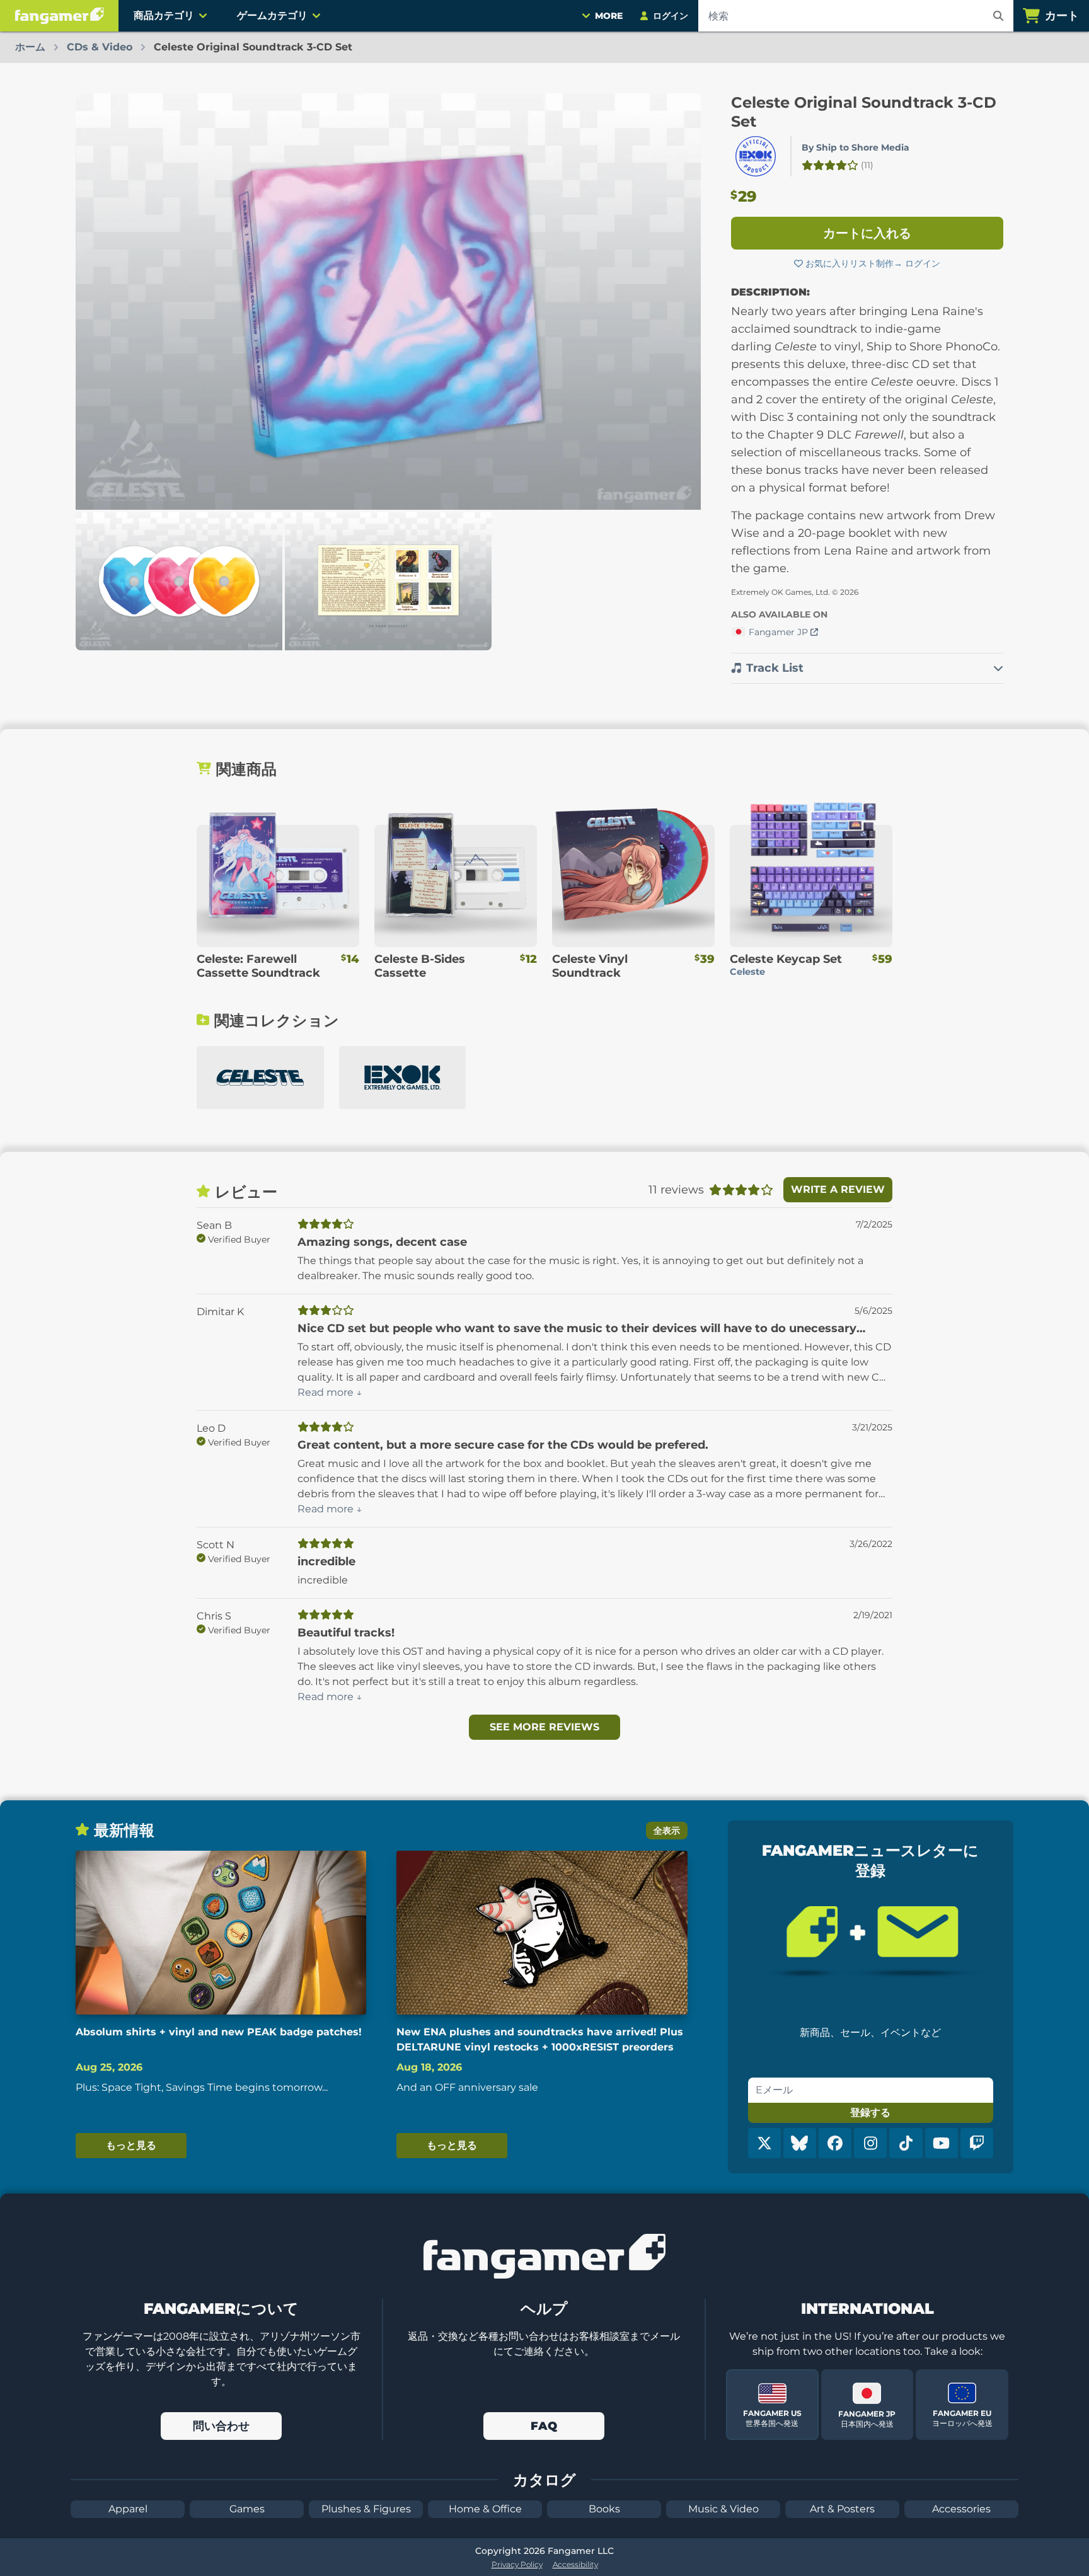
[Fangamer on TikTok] (906, 2143)
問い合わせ (221, 2426)
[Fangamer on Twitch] (977, 2143)
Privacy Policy (517, 2564)
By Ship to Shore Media (856, 147)
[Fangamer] (59, 16)
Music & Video (723, 2509)
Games (247, 2509)
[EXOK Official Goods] (403, 1078)
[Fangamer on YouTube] (942, 2143)
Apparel (128, 2509)
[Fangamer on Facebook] (835, 2143)
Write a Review (838, 1189)
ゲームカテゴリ (272, 15)
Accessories (961, 2509)
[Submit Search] (998, 16)
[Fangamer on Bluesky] (800, 2143)
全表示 (667, 1831)
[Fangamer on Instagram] (870, 2143)
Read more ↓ (330, 1392)
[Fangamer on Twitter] (764, 2143)
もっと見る (131, 2145)
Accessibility (575, 2564)
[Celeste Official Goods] (260, 1078)
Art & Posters (842, 2509)
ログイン (923, 263)
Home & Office (485, 2509)
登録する (870, 2113)
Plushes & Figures (366, 2509)
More (609, 16)
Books (604, 2509)
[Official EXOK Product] (756, 156)
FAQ (544, 2426)
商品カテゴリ (164, 15)
